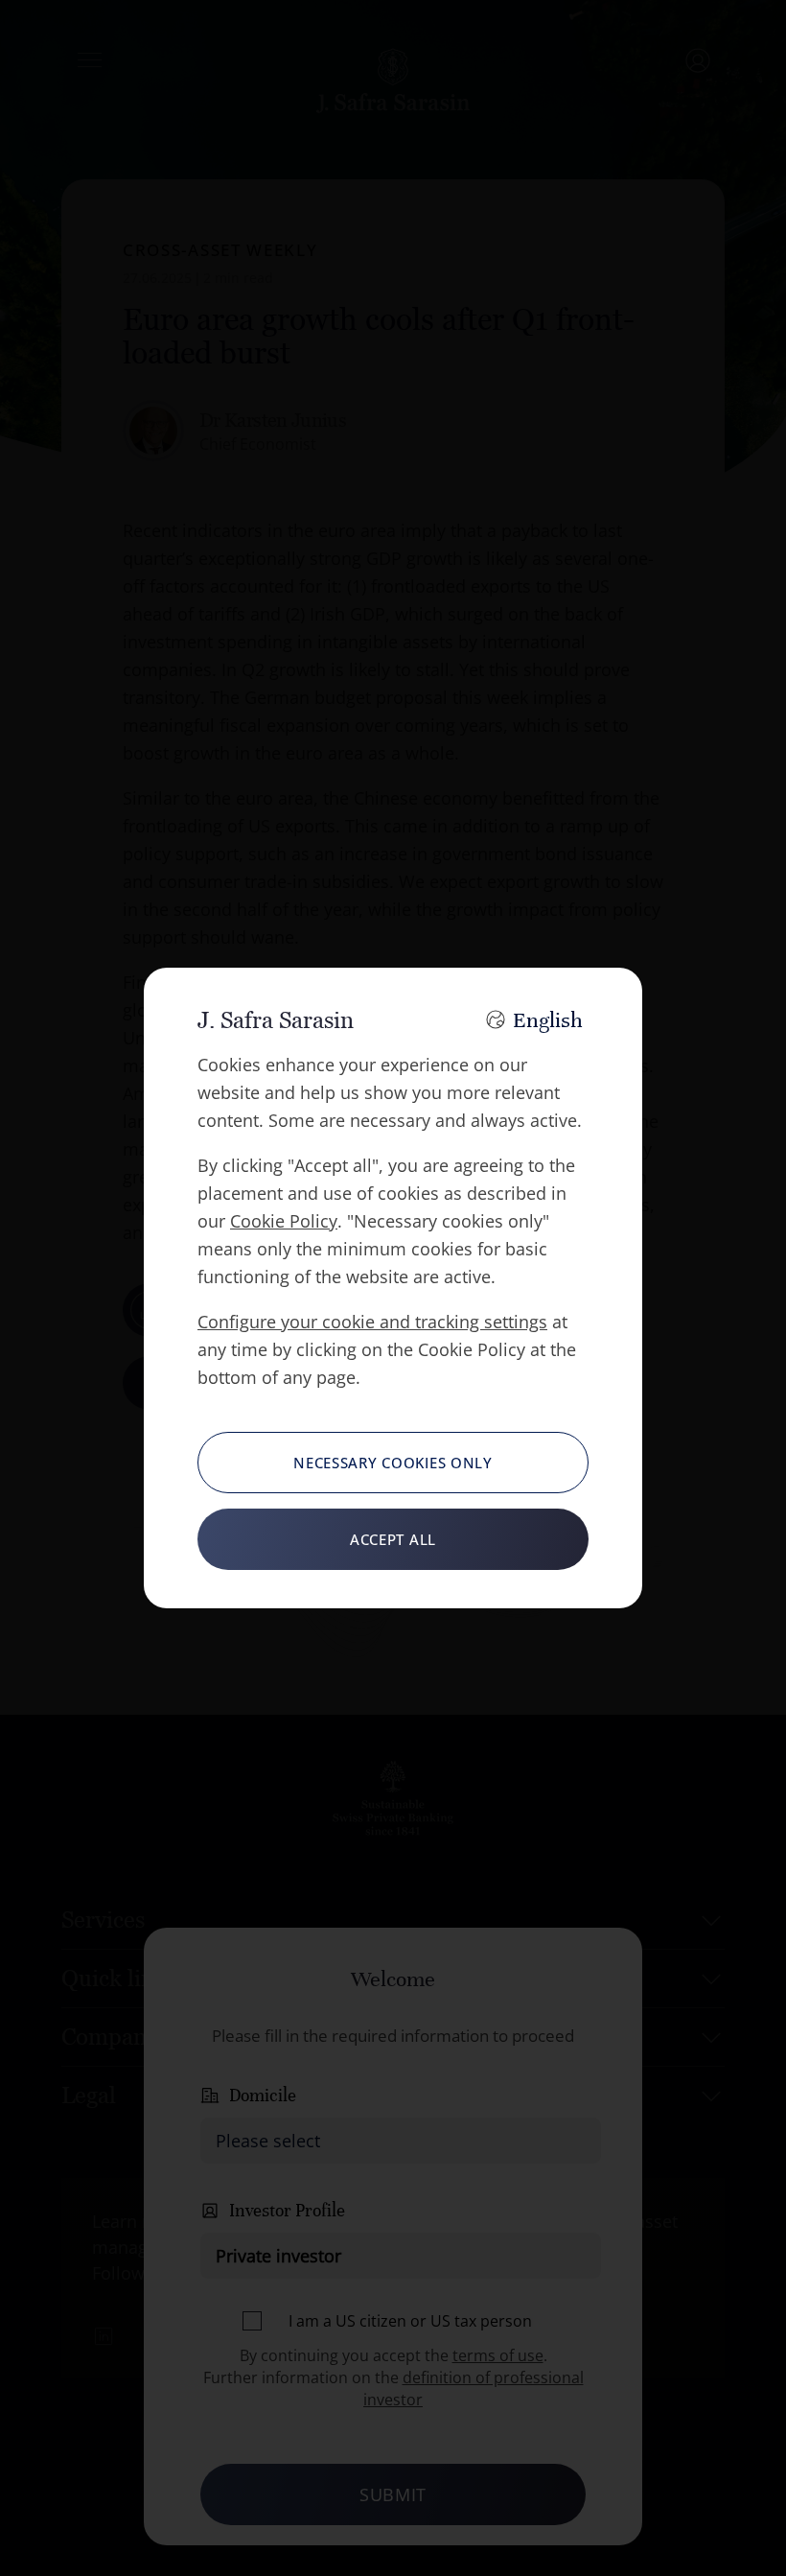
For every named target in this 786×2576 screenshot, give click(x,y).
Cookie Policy (284, 1221)
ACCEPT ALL (393, 1539)
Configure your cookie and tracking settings (372, 1322)
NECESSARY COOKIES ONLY (393, 1463)
